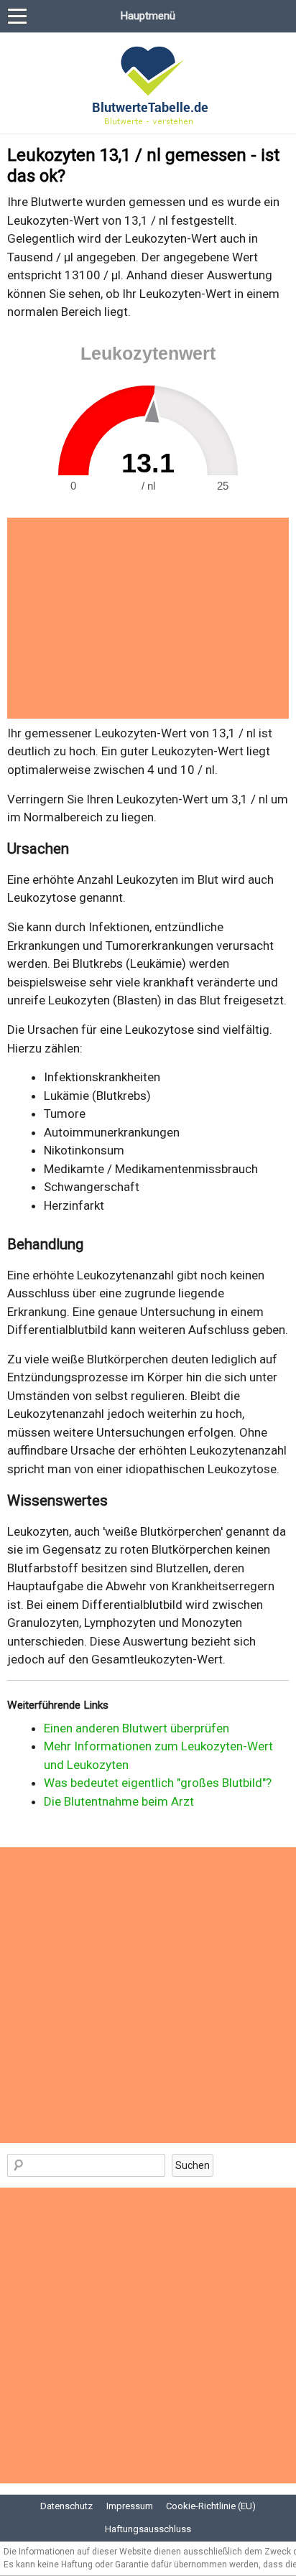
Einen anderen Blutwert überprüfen (137, 1728)
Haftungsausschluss (148, 2529)
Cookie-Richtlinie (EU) (211, 2506)
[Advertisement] (148, 618)
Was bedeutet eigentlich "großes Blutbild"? (158, 1783)
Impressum (130, 2506)
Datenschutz (66, 2506)
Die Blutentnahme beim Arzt (119, 1801)
